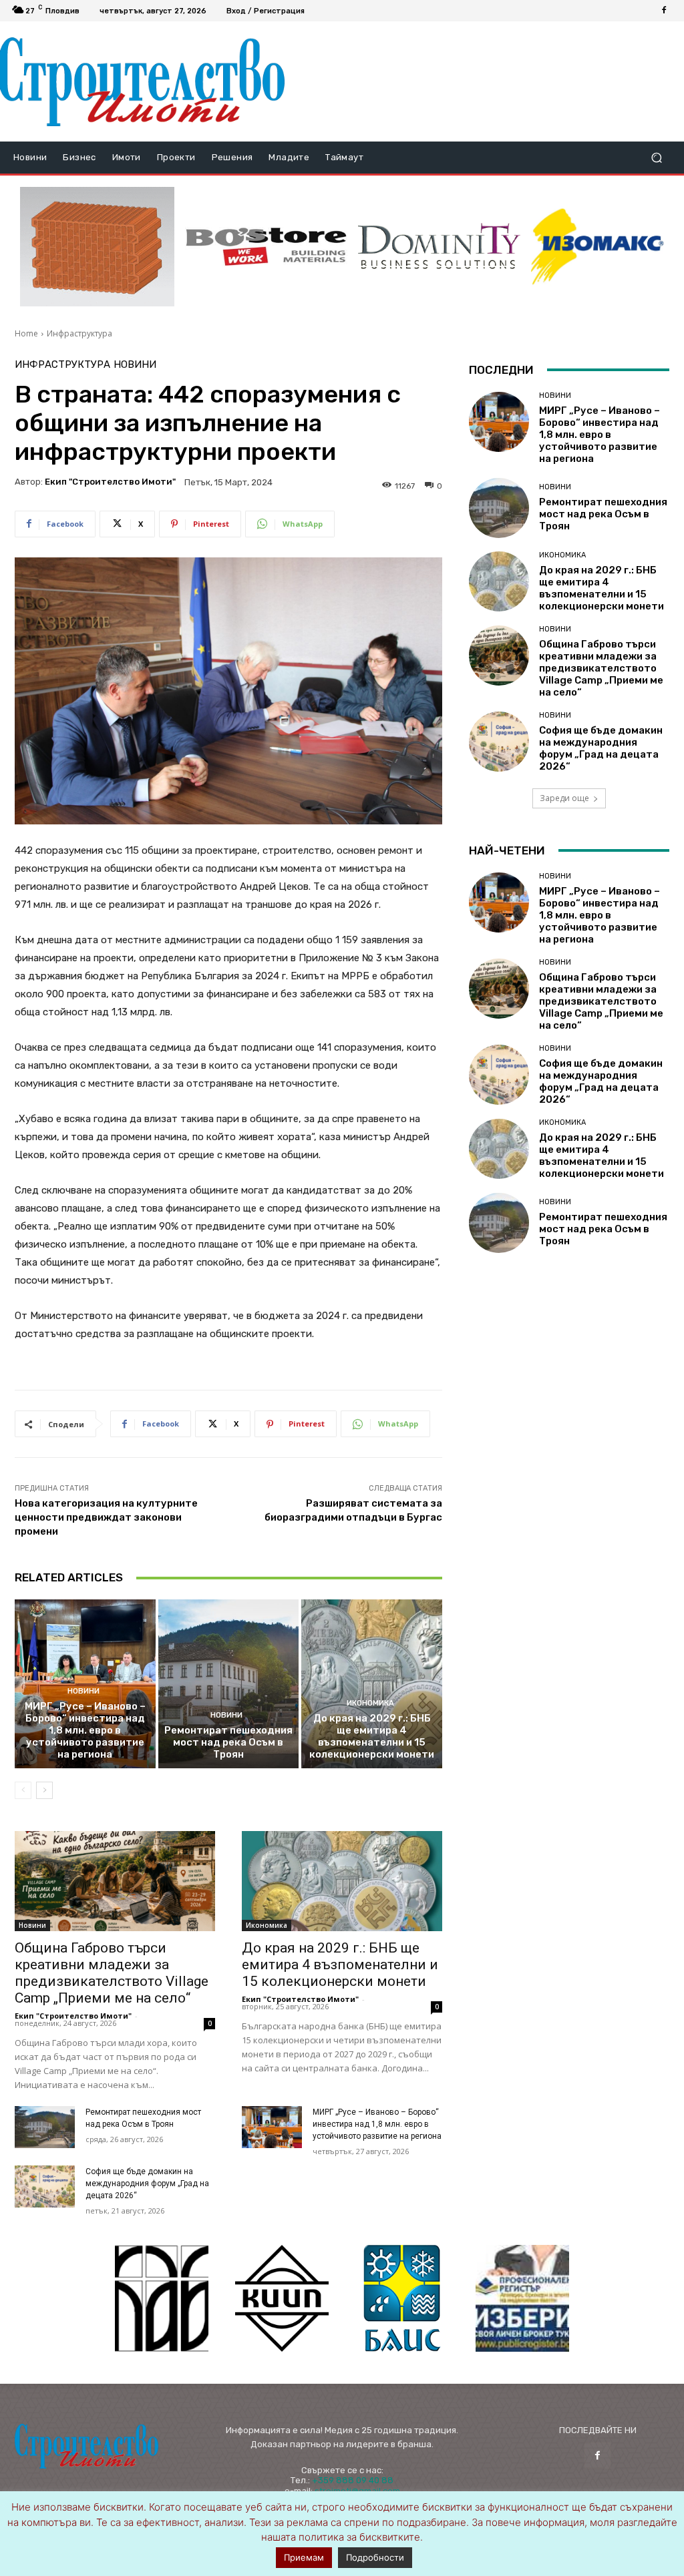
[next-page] (44, 1790)
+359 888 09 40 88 (353, 2480)
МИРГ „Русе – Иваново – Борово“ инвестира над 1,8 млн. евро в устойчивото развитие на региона (85, 1730)
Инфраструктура (79, 333)
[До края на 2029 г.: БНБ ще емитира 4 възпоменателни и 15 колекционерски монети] (372, 1684)
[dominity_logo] (439, 247)
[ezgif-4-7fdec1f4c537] (522, 2298)
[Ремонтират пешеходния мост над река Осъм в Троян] (229, 1684)
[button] (656, 158)
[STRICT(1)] (597, 247)
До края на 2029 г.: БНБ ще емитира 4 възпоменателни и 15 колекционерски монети (372, 1736)
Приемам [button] (304, 2557)
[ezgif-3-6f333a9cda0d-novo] (97, 247)
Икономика (370, 1703)
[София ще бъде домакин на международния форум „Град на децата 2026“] (45, 2186)
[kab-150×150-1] (162, 2298)
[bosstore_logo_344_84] (266, 247)
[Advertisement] (478, 81)
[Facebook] (664, 11)
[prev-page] (23, 1790)
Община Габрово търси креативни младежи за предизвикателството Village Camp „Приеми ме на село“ (112, 1973)
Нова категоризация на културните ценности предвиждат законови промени (106, 1517)
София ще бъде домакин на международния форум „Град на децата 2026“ (147, 2183)
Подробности (375, 2557)
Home (26, 333)
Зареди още (564, 798)
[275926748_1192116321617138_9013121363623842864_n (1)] (282, 2298)
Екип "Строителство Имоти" (110, 482)
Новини (135, 365)
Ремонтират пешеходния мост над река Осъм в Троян (228, 1742)
